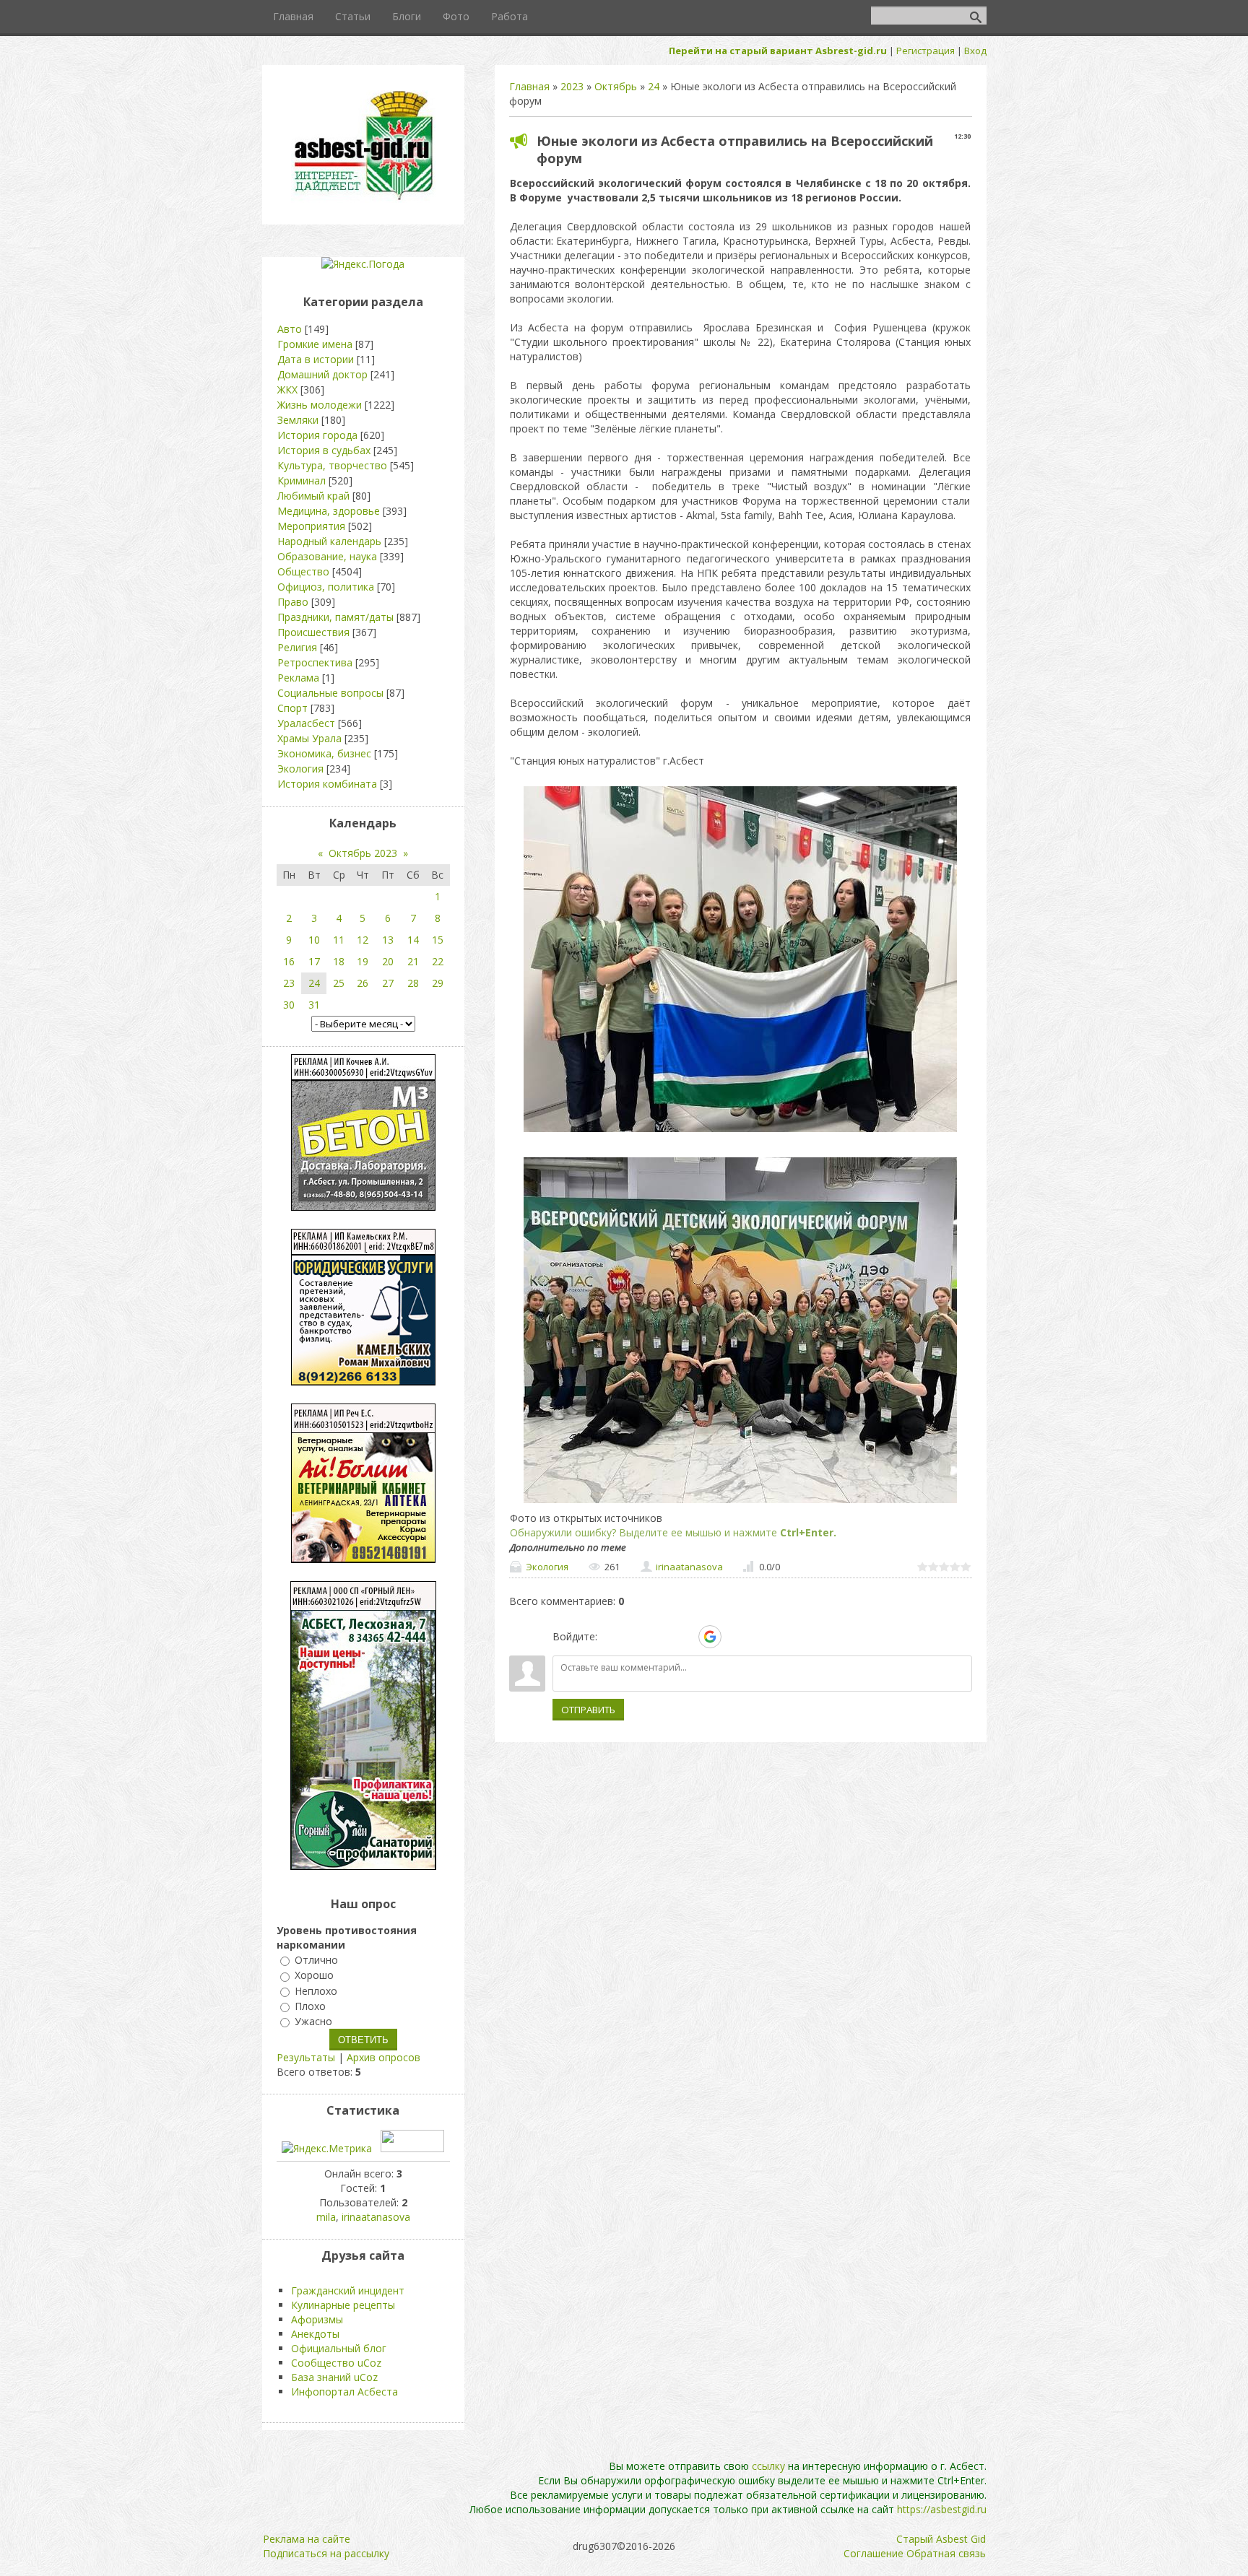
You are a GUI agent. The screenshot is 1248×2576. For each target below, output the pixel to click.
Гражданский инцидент (348, 2290)
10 (314, 940)
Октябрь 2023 (363, 853)
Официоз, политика (326, 587)
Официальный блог (339, 2348)
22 (438, 961)
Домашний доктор (322, 374)
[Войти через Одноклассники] (735, 1637)
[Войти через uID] (611, 1637)
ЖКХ (287, 390)
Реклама (298, 678)
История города (317, 435)
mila (326, 2217)
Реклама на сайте (307, 2539)
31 (314, 1005)
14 (413, 940)
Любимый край (313, 496)
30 (289, 1005)
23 (289, 983)
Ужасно (313, 2021)
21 (413, 961)
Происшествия (313, 632)
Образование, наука (327, 556)
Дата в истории (316, 359)
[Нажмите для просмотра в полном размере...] (740, 1132)
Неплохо (316, 1991)
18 (339, 961)
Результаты (306, 2057)
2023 (572, 86)
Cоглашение (874, 2553)
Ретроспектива (315, 662)
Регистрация (926, 51)
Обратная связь (946, 2553)
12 (363, 940)
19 (363, 961)
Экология (547, 1567)
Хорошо (314, 1976)
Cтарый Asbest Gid (941, 2539)
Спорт (292, 708)
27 (388, 983)
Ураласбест (306, 723)
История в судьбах (324, 450)
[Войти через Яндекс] (685, 1637)
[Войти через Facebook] (660, 1637)
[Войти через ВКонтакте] (636, 1637)
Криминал (302, 480)
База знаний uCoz (334, 2377)
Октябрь (616, 86)
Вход (975, 51)
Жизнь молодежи (320, 405)
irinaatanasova (689, 1567)
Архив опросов (383, 2057)
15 (438, 940)
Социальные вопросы (330, 693)
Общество (303, 571)
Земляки (298, 420)
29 (438, 983)
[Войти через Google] (710, 1637)
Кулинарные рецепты (343, 2305)
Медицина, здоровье (329, 511)
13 (388, 940)
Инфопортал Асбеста (344, 2392)
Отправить (588, 1710)
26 (363, 983)
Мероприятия (311, 526)
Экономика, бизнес (324, 753)
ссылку (768, 2466)
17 (314, 961)
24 (654, 86)
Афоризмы (317, 2319)
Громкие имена (315, 344)
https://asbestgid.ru (942, 2509)
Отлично (316, 1960)
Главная (529, 86)
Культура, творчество (332, 465)
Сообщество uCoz (336, 2363)
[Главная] (363, 199)
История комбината (327, 784)
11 (339, 940)
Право (293, 602)
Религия (297, 647)
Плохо (310, 2006)
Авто (290, 329)
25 (339, 983)
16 (289, 961)
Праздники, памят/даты (335, 617)
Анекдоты (315, 2334)
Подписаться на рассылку (326, 2553)
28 (413, 983)
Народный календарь (329, 541)
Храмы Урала (309, 738)
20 (388, 961)
